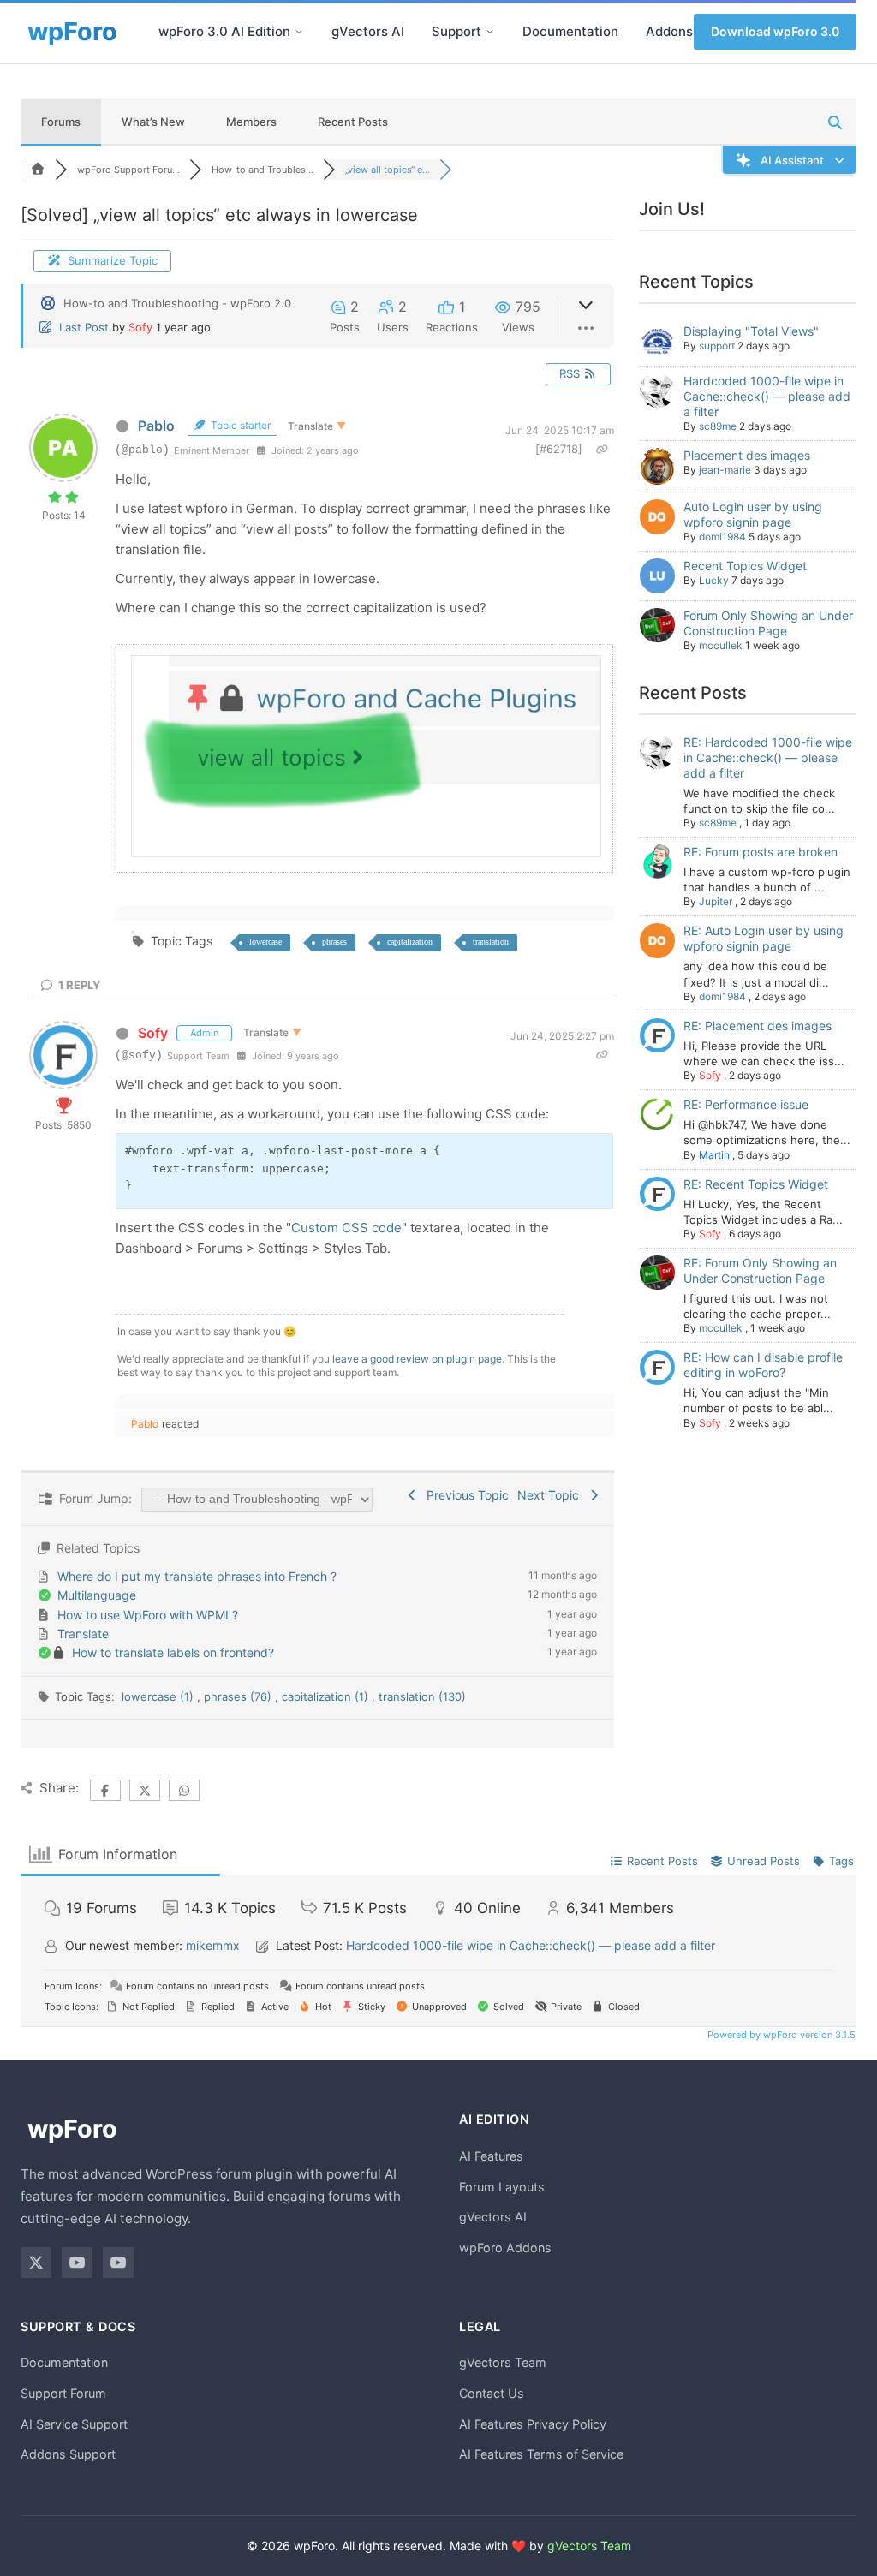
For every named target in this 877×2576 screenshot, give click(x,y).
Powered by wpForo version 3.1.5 (780, 2035)
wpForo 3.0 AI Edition (224, 31)
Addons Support (68, 2454)
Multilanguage (97, 1595)
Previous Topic (464, 1495)
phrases (334, 942)
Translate (83, 1634)
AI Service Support (74, 2424)
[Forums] (38, 170)
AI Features (491, 2156)
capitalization (410, 942)
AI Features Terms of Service (541, 2454)
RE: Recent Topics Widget (756, 1184)
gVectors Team (503, 2362)
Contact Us (492, 2393)
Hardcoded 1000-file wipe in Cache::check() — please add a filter (767, 396)
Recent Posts (353, 122)
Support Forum (63, 2393)
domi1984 (722, 537)
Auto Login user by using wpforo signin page (753, 514)
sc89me (718, 426)
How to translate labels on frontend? (173, 1652)
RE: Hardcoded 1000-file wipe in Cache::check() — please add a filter (768, 757)
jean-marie (725, 470)
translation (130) (422, 1696)
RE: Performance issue (746, 1104)
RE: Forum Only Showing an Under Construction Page (760, 1270)
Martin (714, 1155)
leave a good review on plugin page (417, 1359)
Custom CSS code (346, 1228)
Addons (669, 31)
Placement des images (747, 455)
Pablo (156, 426)
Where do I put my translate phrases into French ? (197, 1576)
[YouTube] (77, 2263)
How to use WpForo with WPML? (148, 1615)
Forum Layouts (502, 2187)
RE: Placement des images (758, 1026)
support (717, 346)
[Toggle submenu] (299, 32)
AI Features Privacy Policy (533, 2424)
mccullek (721, 645)
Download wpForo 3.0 (775, 31)
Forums (61, 122)
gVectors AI (368, 31)
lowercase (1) (159, 1696)
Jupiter (716, 901)
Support (456, 31)
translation (491, 942)
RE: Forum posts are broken (761, 852)
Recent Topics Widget (745, 566)
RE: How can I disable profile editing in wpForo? (763, 1365)
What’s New (153, 122)
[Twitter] (36, 2263)
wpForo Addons (505, 2248)
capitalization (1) (327, 1696)
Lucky (714, 580)
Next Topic (552, 1495)
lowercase (265, 942)
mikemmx (213, 1945)
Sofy (140, 327)
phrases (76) (239, 1696)
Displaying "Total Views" (751, 331)
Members (251, 122)
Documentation (570, 31)
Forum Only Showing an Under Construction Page (768, 623)
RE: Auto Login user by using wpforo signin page (764, 938)
